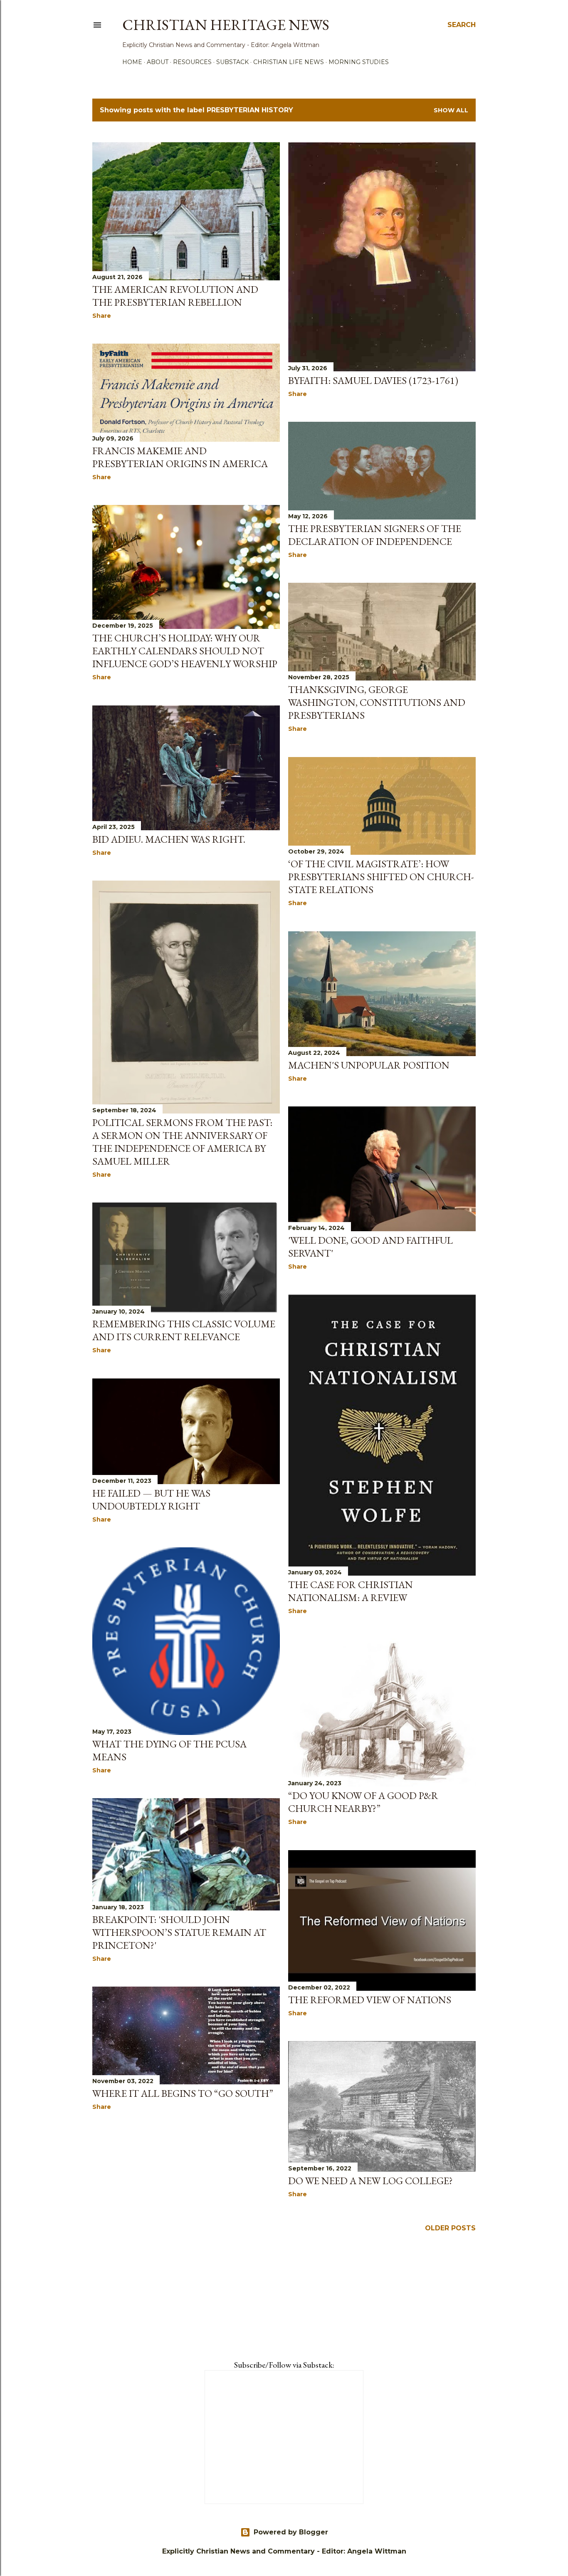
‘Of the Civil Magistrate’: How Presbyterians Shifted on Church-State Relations (381, 877)
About (158, 62)
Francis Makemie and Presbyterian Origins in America (180, 457)
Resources (192, 62)
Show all (451, 110)
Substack (232, 62)
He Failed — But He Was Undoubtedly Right (151, 1500)
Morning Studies (359, 62)
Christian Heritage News (226, 25)
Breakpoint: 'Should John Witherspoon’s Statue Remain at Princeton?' (179, 1932)
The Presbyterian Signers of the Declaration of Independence (375, 535)
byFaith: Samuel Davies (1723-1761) (373, 380)
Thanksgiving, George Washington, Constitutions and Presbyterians (377, 702)
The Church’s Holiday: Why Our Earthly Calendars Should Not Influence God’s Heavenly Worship (185, 651)
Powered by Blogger (291, 2532)
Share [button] (102, 316)
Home (132, 62)
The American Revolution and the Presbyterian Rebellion (175, 296)
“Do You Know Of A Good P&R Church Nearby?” (363, 1802)
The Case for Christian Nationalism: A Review (351, 1591)
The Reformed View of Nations (370, 2000)
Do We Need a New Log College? (370, 2181)
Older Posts (450, 2228)
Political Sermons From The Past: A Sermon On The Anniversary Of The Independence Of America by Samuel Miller (182, 1142)
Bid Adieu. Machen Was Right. (169, 839)
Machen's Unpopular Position (369, 1065)
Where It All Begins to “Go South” (183, 2093)
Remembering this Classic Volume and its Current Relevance (184, 1330)
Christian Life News (289, 62)
